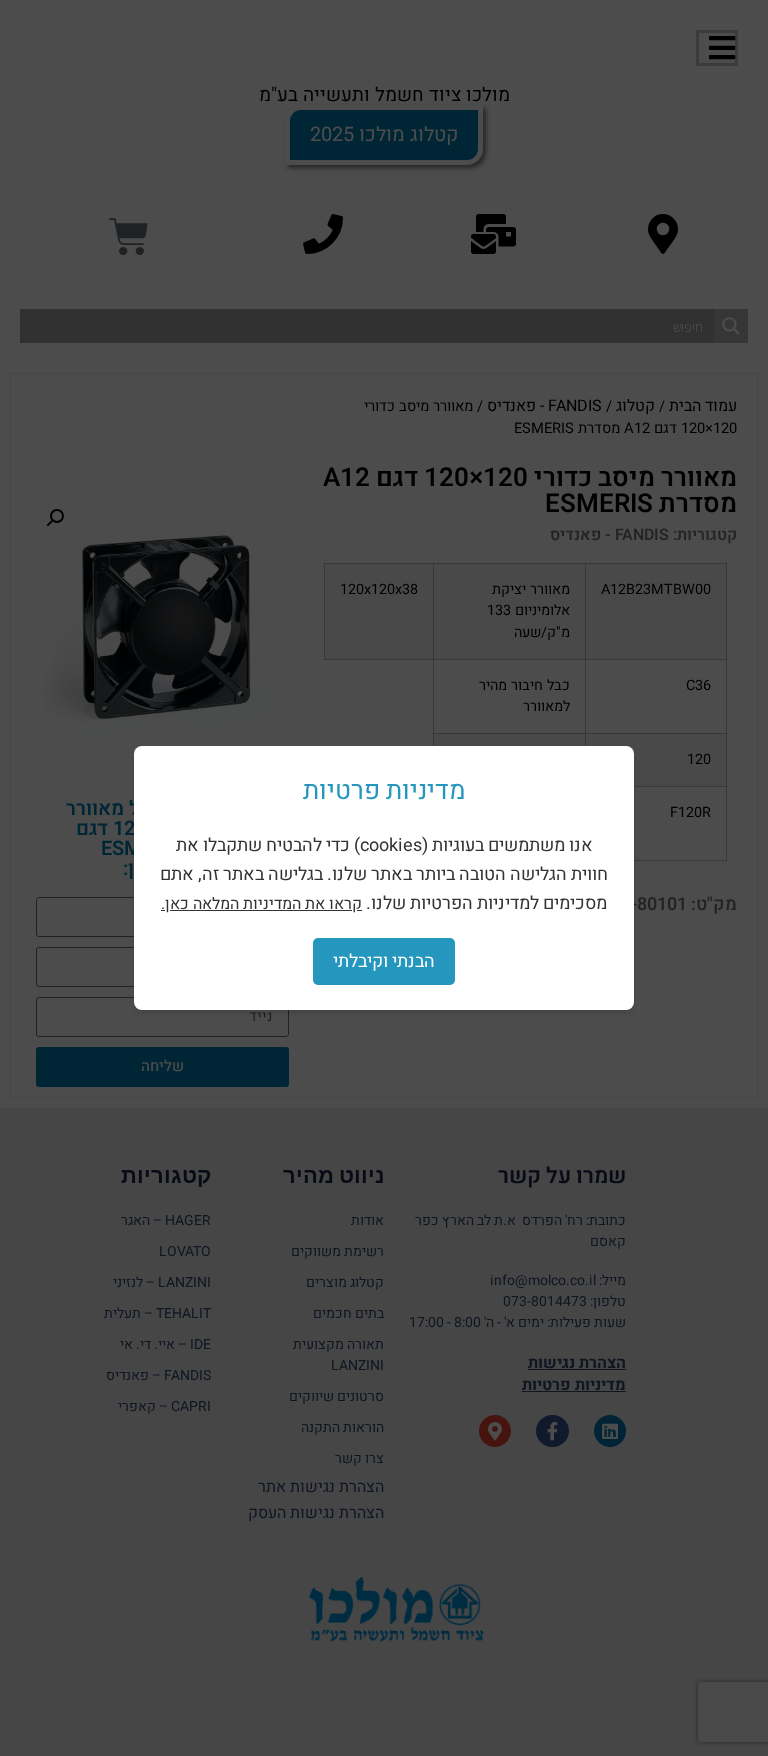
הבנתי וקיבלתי (384, 961)
